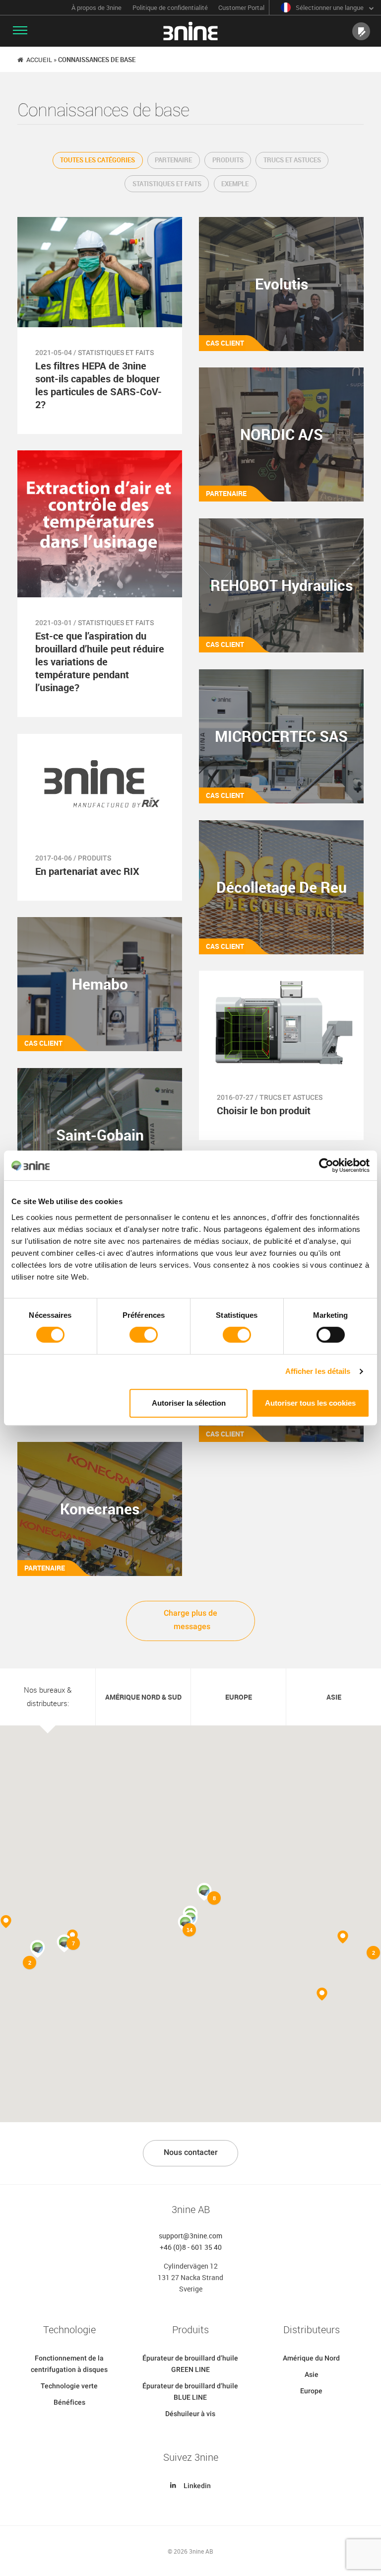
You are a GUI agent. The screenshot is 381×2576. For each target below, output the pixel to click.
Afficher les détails (318, 1371)
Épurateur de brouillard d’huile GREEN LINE (190, 2364)
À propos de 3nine (96, 8)
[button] (343, 1937)
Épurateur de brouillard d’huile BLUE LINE (190, 2392)
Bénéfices (69, 2402)
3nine (190, 31)
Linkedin (197, 2486)
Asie (312, 2374)
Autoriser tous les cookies (310, 1403)
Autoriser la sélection (189, 1403)
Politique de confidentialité (170, 8)
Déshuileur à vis (190, 2414)
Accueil (39, 60)
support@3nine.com (190, 2236)
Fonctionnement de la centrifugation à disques (69, 2364)
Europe (311, 2391)
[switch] (144, 1335)
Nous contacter (191, 2152)
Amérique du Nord (311, 2358)
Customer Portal (241, 8)
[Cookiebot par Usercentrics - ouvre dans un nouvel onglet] (326, 1165)
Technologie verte (69, 2386)
